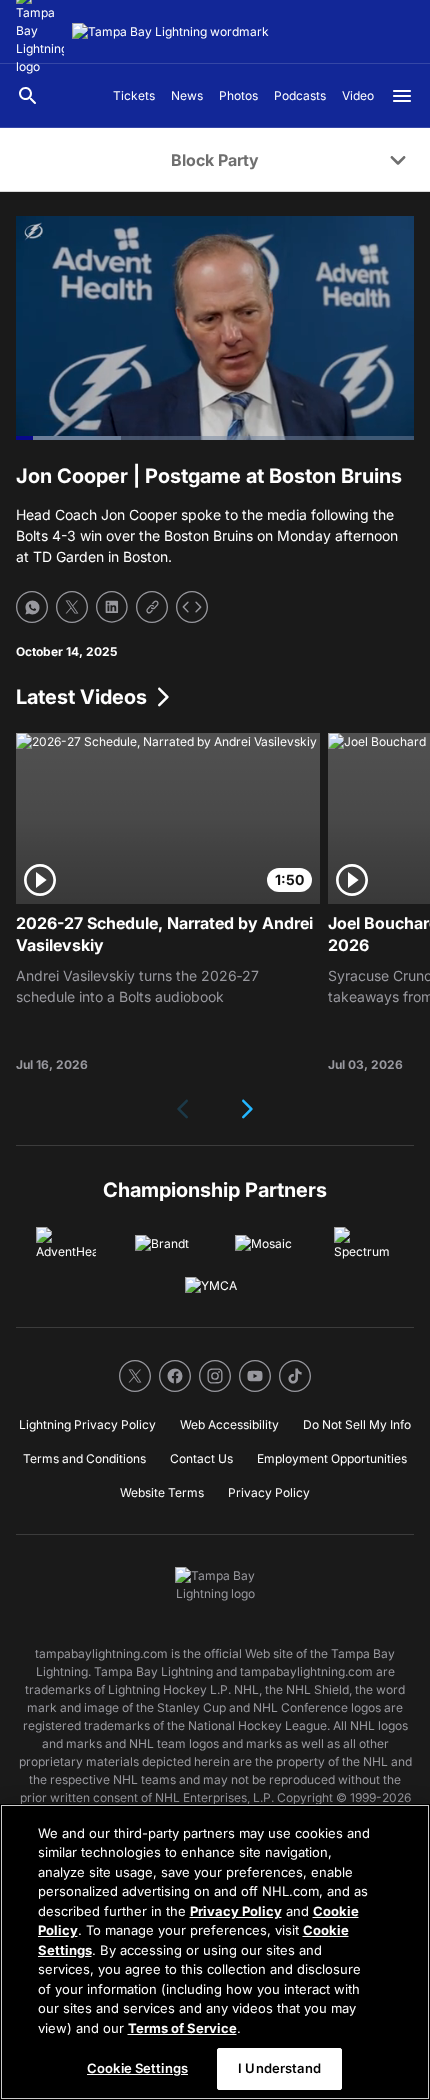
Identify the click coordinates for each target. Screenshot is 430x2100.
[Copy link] (152, 607)
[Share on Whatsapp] (32, 607)
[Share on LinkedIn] (112, 607)
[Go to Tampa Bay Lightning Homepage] (170, 32)
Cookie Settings (137, 2068)
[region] (215, 1952)
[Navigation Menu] (402, 96)
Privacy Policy (236, 1911)
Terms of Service (182, 2028)
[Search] (28, 96)
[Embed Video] (192, 607)
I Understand (279, 2068)
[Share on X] (72, 607)
